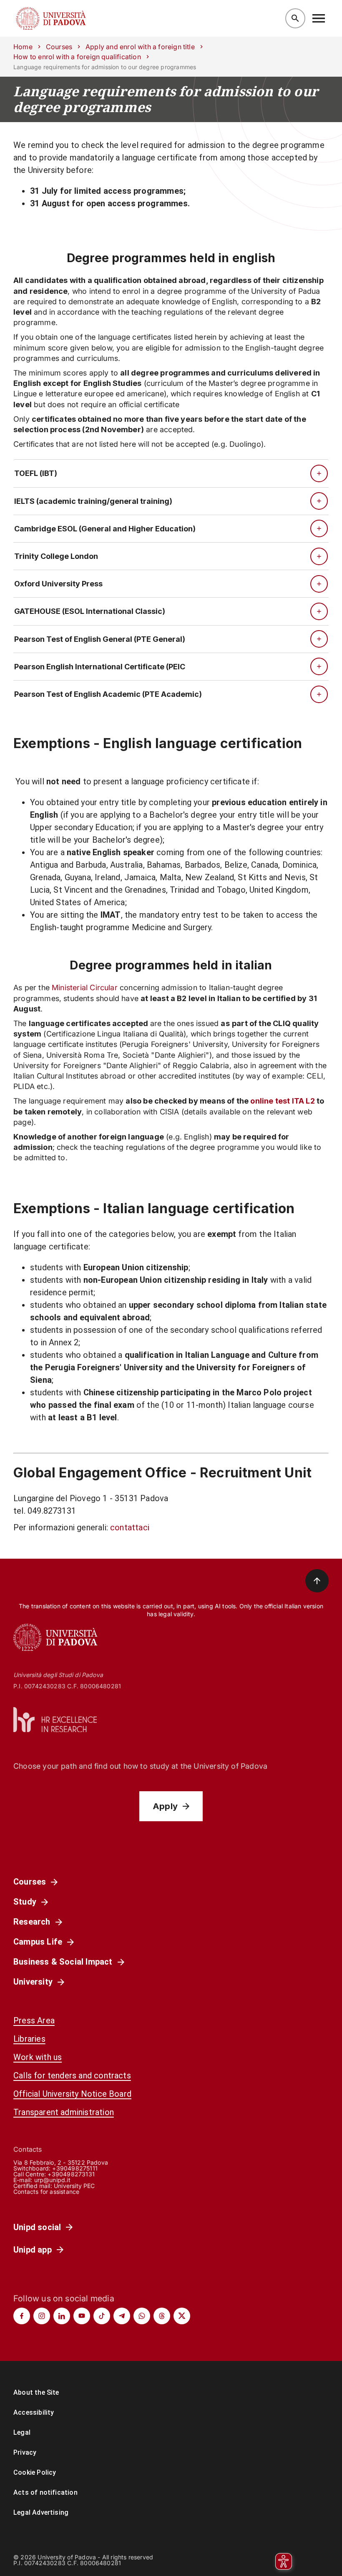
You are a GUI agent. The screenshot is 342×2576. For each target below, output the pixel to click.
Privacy (25, 2452)
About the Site (36, 2392)
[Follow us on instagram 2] (42, 2316)
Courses (59, 47)
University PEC (74, 2186)
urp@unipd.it (52, 2180)
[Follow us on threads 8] (162, 2316)
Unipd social (37, 2227)
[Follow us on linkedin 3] (62, 2316)
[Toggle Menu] (319, 18)
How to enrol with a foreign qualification (77, 57)
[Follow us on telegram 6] (122, 2316)
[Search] (295, 18)
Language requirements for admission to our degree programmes (166, 99)
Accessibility (34, 2412)
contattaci (130, 1527)
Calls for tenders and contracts (72, 2075)
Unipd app (33, 2250)
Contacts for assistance (46, 2192)
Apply (165, 1806)
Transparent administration (64, 2112)
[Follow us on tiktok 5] (102, 2316)
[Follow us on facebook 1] (22, 2316)
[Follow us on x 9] (182, 2316)
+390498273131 (71, 2174)
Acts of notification (45, 2492)
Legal (22, 2432)
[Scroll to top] (317, 1581)
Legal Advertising (41, 2512)
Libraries (29, 2039)
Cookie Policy (35, 2472)
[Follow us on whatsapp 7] (142, 2316)
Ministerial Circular (85, 988)
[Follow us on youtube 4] (82, 2316)
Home (23, 47)
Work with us (38, 2057)
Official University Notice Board (72, 2094)
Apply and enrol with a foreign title (140, 47)
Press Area (34, 2020)
